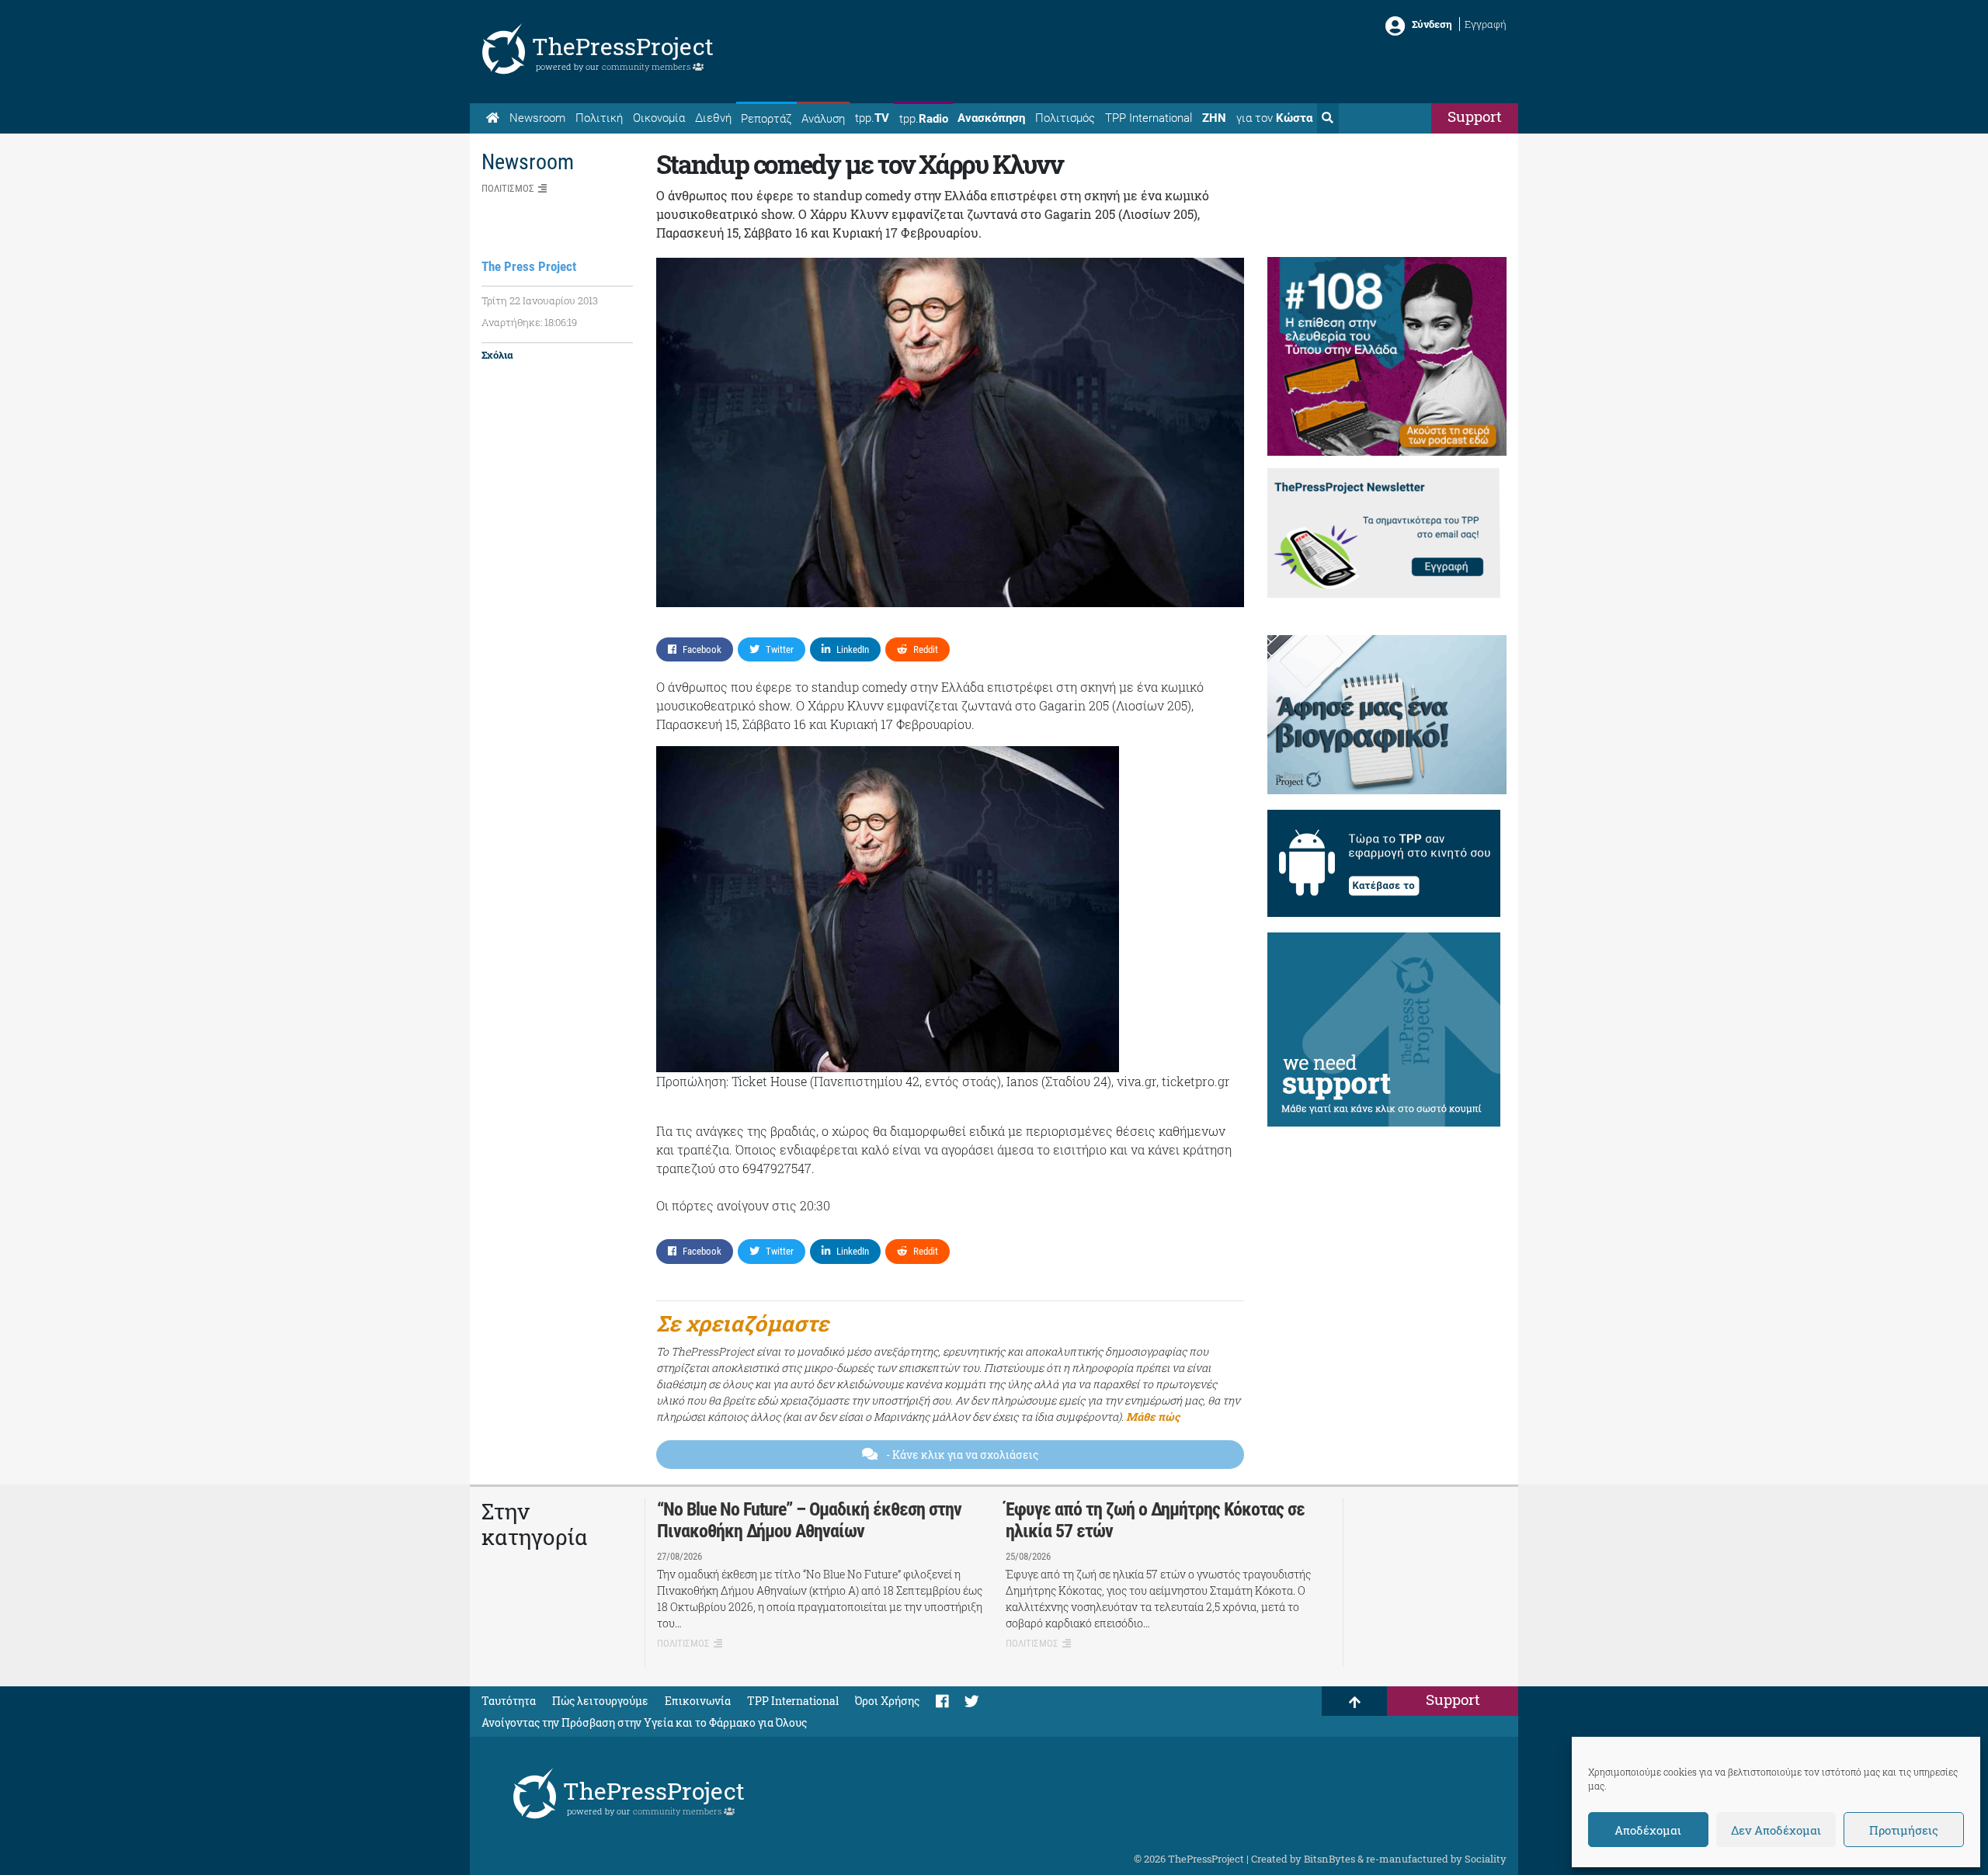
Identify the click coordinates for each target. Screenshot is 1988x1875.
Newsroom (537, 118)
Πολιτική (599, 118)
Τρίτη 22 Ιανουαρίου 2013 (540, 300)
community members (647, 66)
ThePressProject (623, 46)
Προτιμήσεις (1904, 1830)
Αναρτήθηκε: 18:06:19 (529, 322)
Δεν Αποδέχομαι (1776, 1830)
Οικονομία (659, 118)
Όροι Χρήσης (887, 1701)
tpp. (872, 118)
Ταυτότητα (509, 1701)
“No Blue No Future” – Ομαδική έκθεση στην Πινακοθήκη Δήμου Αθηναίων (809, 1521)
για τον (1274, 118)
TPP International (1149, 118)
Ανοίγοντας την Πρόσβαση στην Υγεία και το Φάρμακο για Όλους (644, 1722)
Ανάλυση (823, 119)
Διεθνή (713, 118)
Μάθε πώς (1153, 1417)
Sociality (1486, 1859)
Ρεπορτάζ (766, 119)
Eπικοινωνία (698, 1701)
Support (1475, 116)
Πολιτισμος (508, 188)
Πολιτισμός (1065, 118)
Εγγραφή (1486, 24)
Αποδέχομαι (1648, 1830)
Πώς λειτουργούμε (600, 1701)
